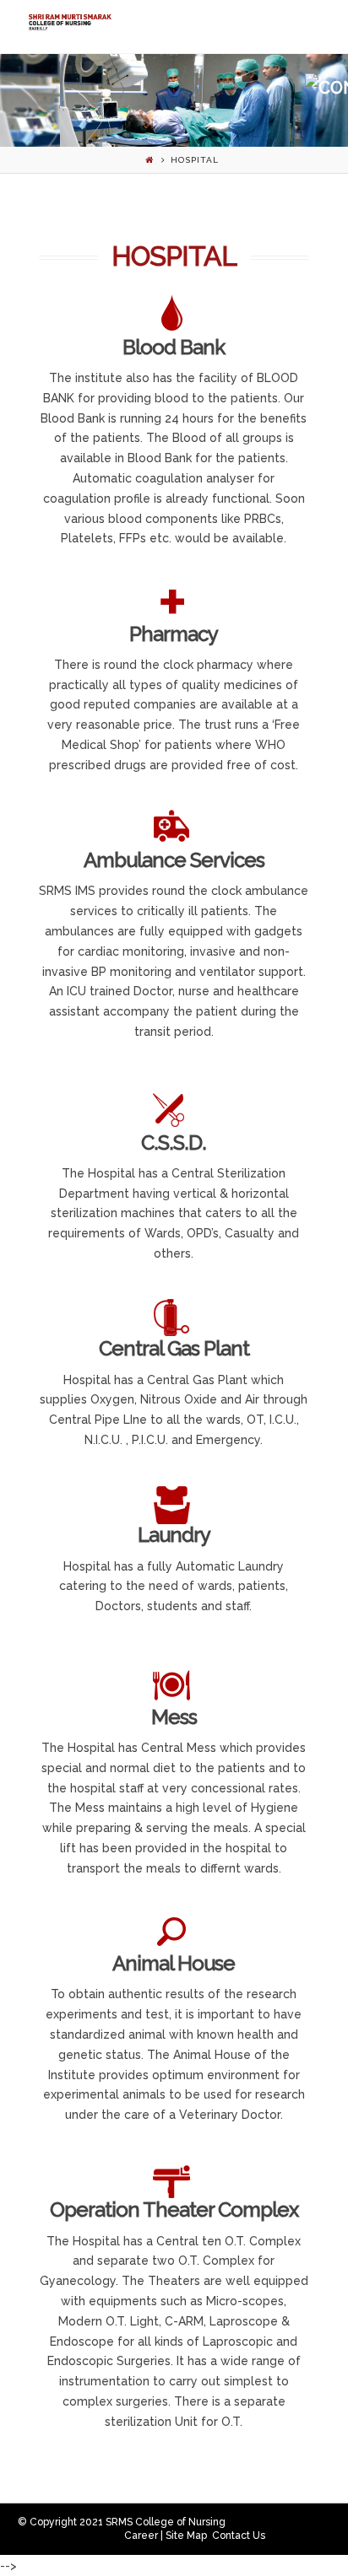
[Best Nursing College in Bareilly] (70, 22)
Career (141, 2536)
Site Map (186, 2536)
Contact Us (239, 2536)
